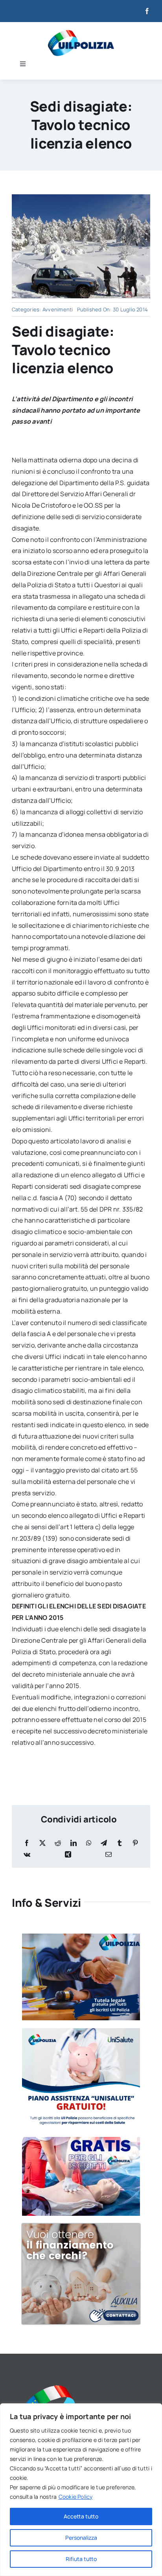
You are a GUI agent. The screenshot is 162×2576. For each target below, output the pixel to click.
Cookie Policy (76, 2497)
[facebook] (147, 11)
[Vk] (27, 1855)
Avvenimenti (58, 309)
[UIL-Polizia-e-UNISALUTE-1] (81, 2031)
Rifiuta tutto (81, 2559)
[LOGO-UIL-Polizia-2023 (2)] (81, 33)
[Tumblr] (120, 1843)
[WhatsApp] (89, 1843)
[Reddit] (58, 1843)
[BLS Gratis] (81, 2140)
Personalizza (81, 2538)
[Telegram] (104, 1843)
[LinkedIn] (74, 1843)
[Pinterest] (135, 1843)
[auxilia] (81, 2227)
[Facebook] (27, 1843)
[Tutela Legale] (81, 1937)
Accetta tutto (81, 2516)
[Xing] (68, 1855)
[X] (42, 1843)
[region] (81, 2490)
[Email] (109, 1855)
